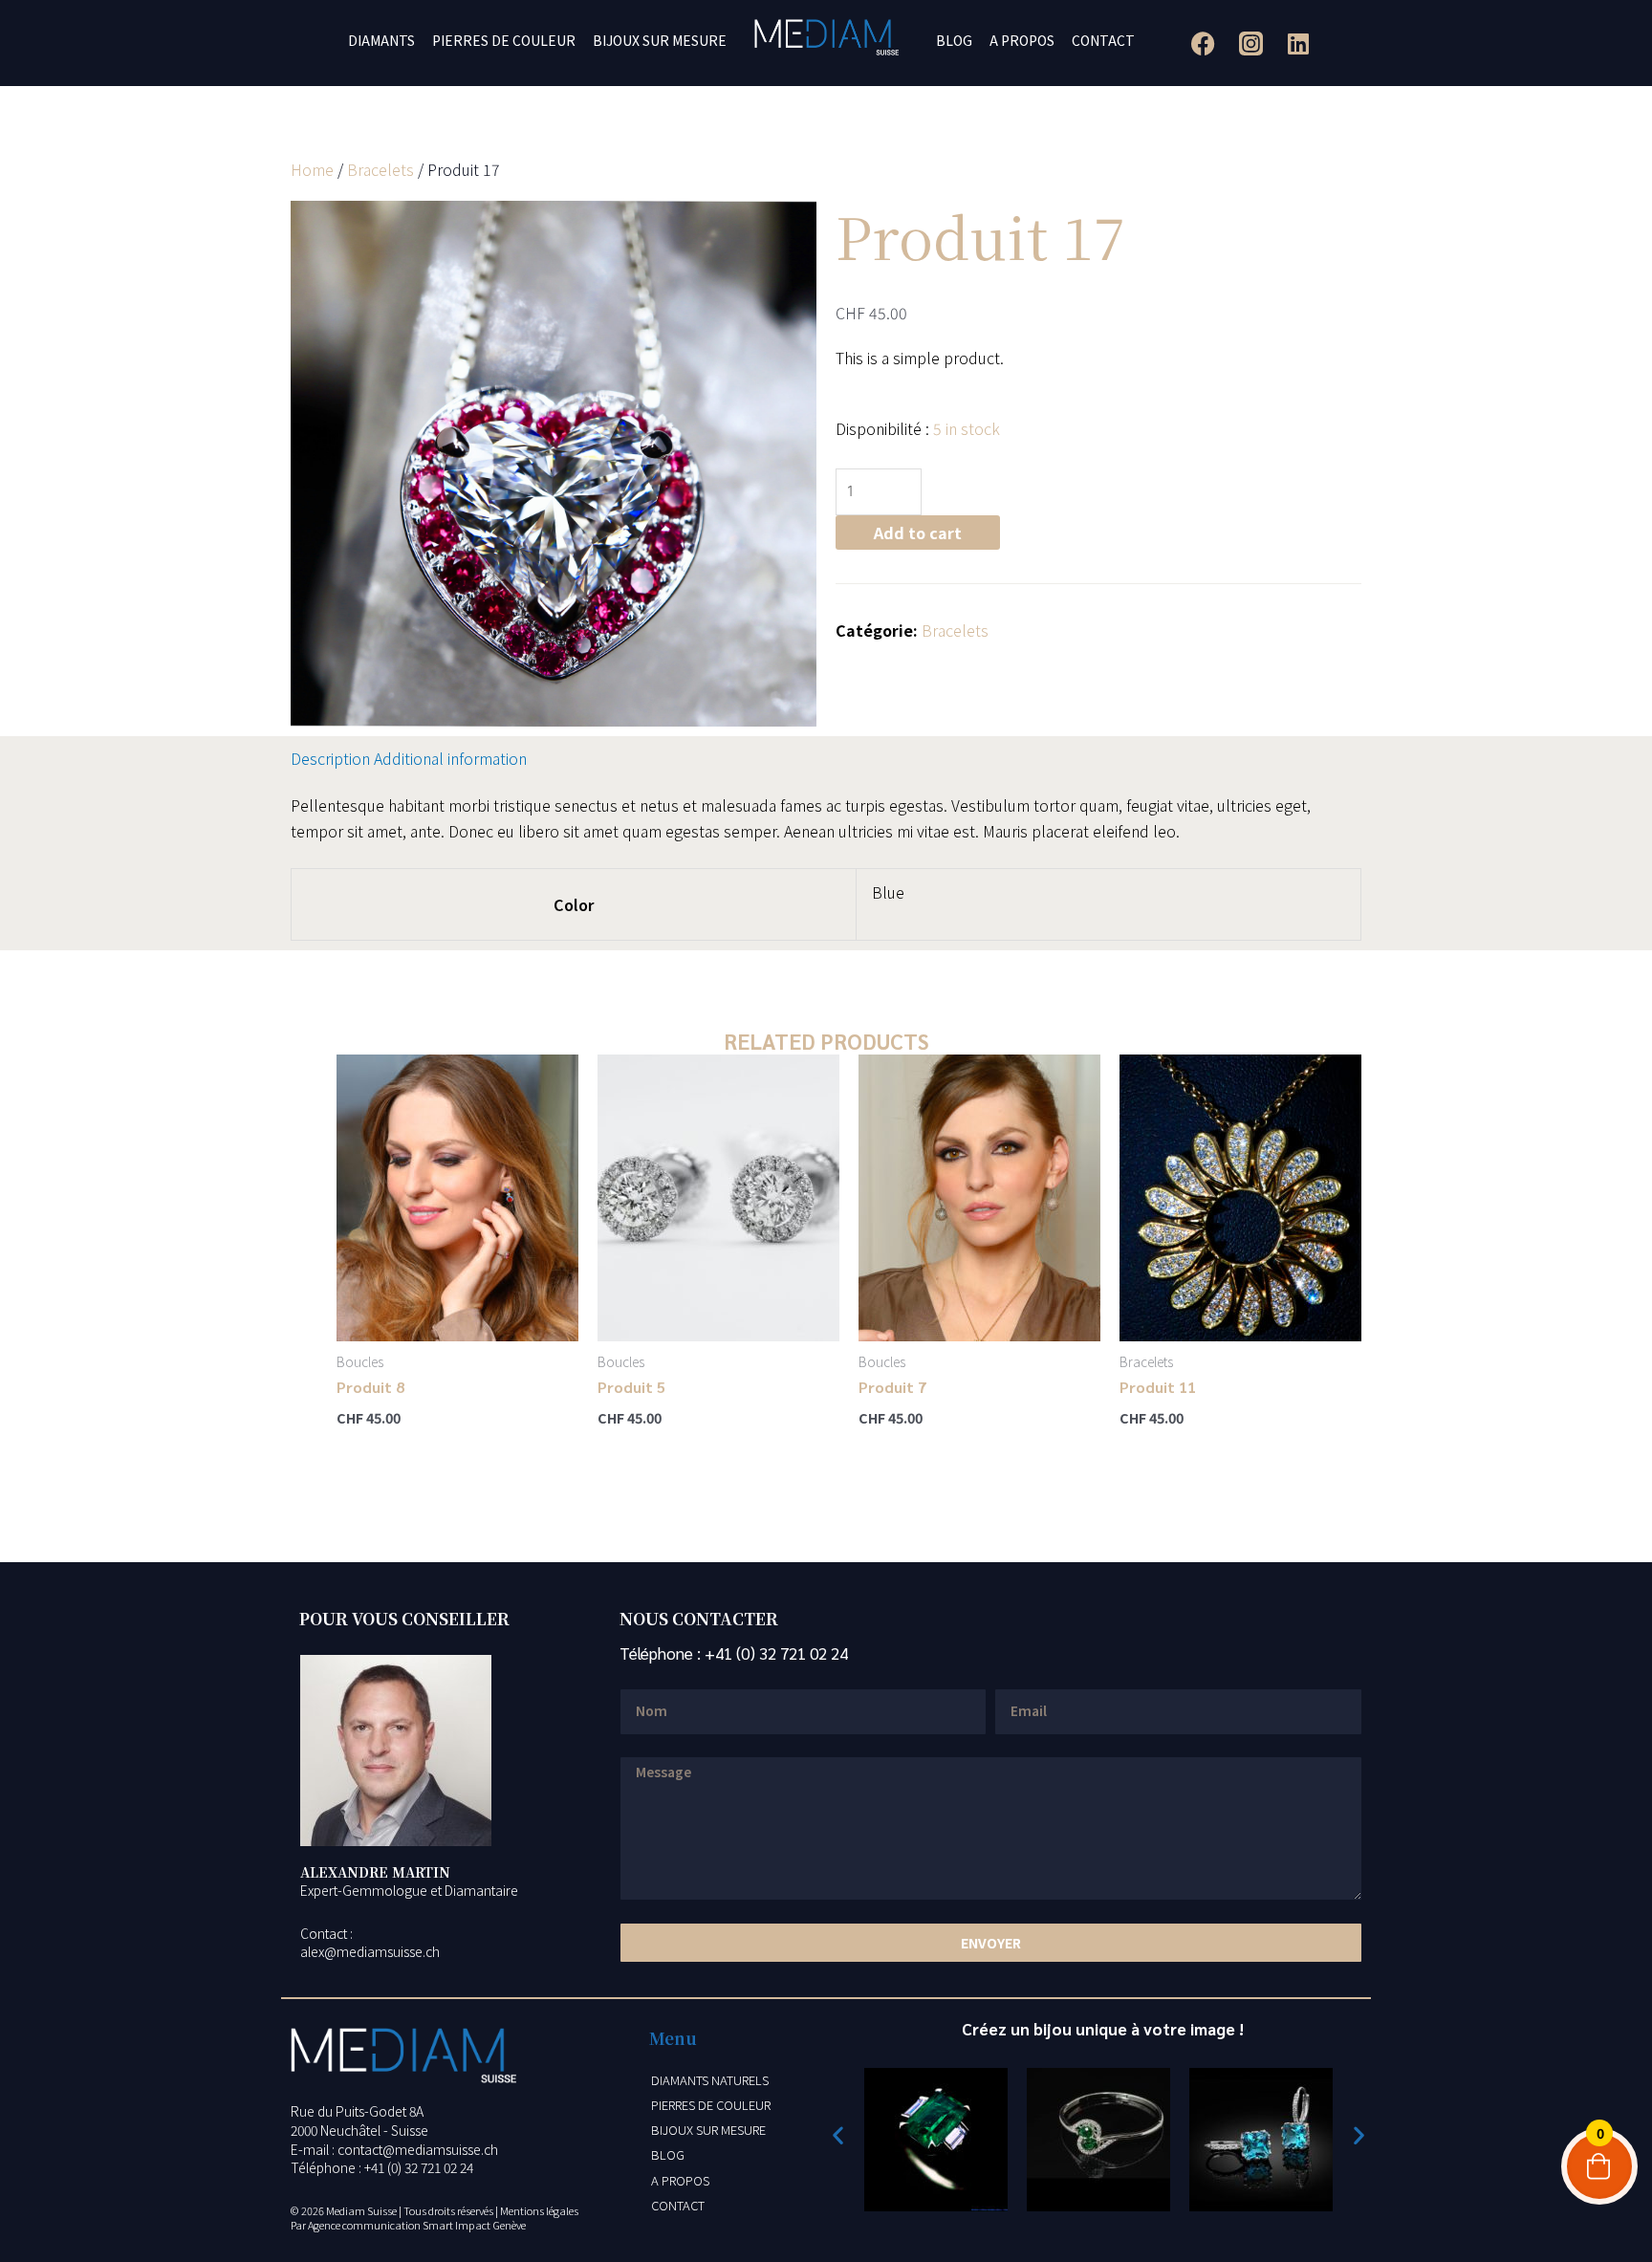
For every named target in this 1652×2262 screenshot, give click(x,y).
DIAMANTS (381, 40)
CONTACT (1103, 40)
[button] (838, 2134)
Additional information (450, 758)
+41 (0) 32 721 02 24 (776, 1653)
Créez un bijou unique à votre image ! (1103, 2029)
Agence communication (364, 2225)
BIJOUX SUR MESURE (660, 40)
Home (312, 169)
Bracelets (380, 169)
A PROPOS (1022, 40)
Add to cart (918, 533)
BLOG (954, 40)
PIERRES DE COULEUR (504, 40)
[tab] (330, 758)
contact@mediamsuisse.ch (418, 2149)
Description (330, 758)
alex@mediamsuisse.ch (370, 1951)
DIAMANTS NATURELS (710, 2080)
